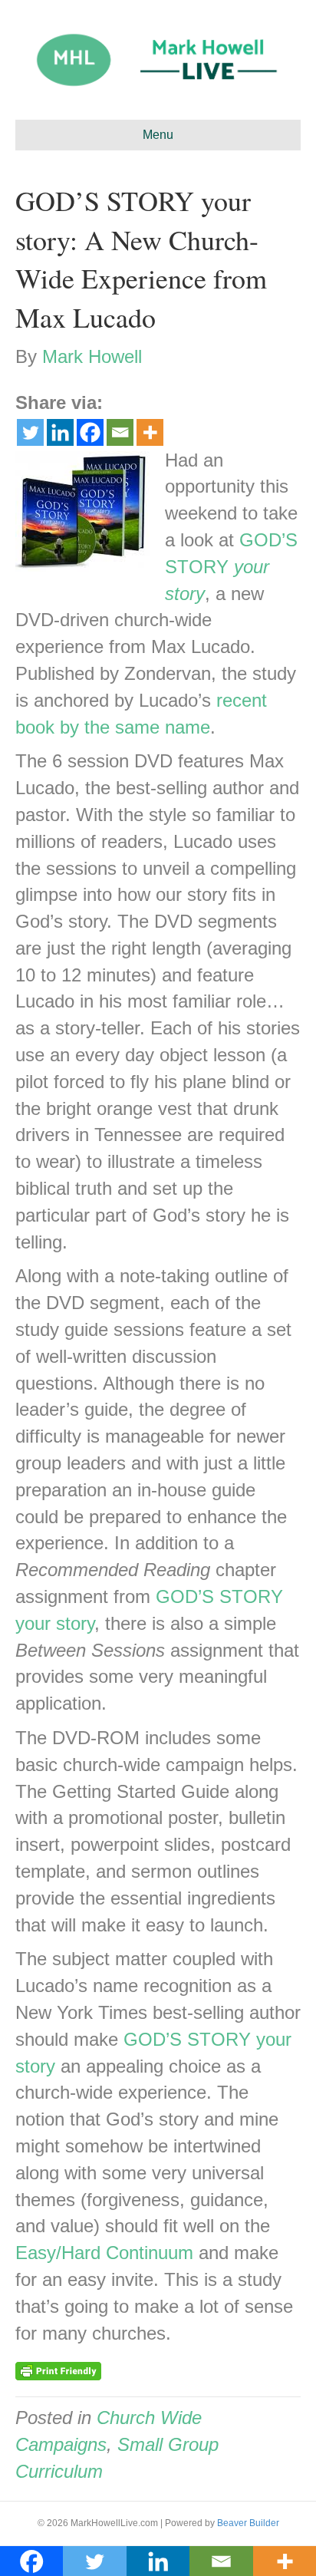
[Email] (120, 432)
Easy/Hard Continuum (104, 2253)
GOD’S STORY (231, 567)
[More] (150, 432)
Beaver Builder (248, 2523)
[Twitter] (30, 432)
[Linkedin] (60, 432)
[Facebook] (90, 432)
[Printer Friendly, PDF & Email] (58, 2370)
